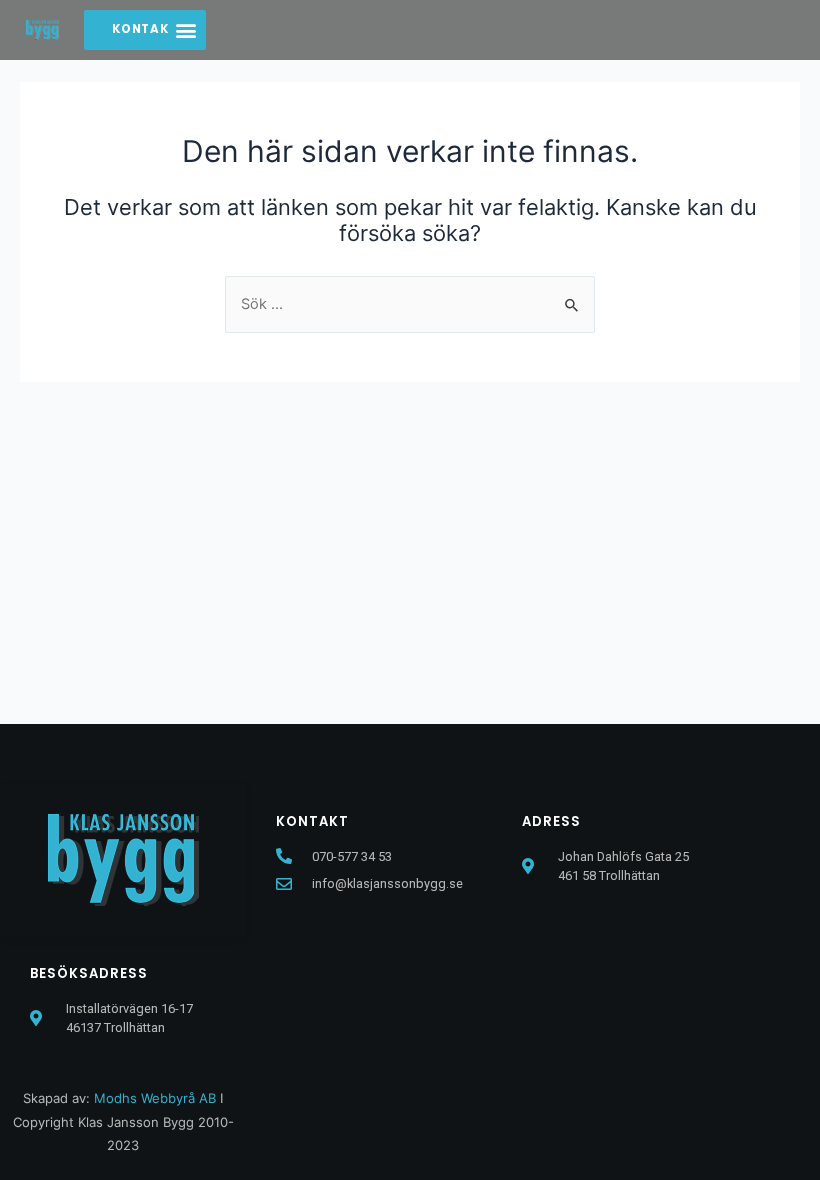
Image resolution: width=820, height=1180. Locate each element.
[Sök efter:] (410, 304)
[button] (186, 29)
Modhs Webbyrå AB (155, 1098)
